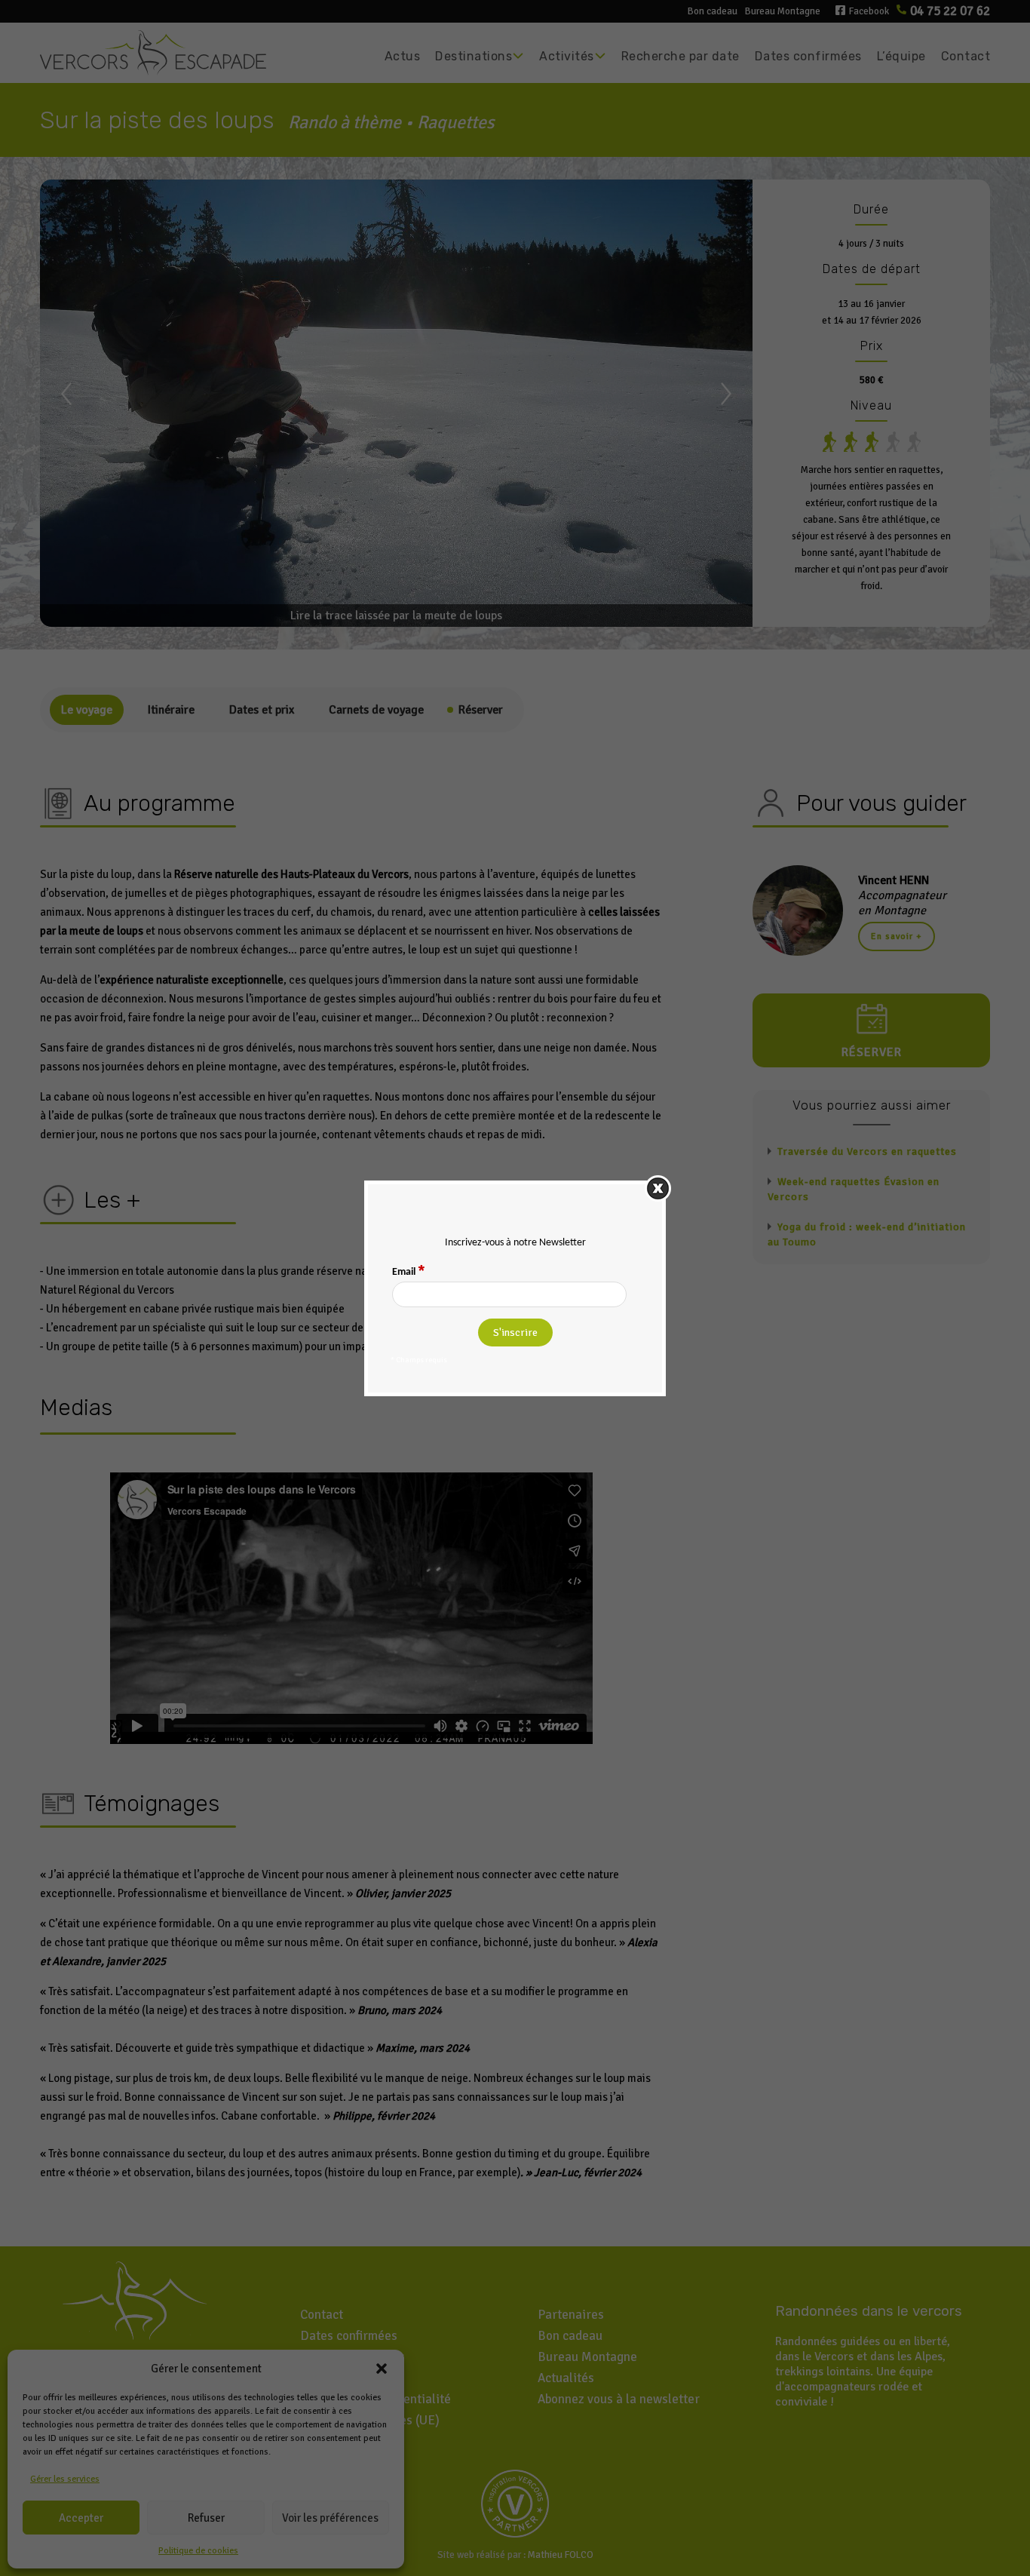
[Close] (658, 1188)
